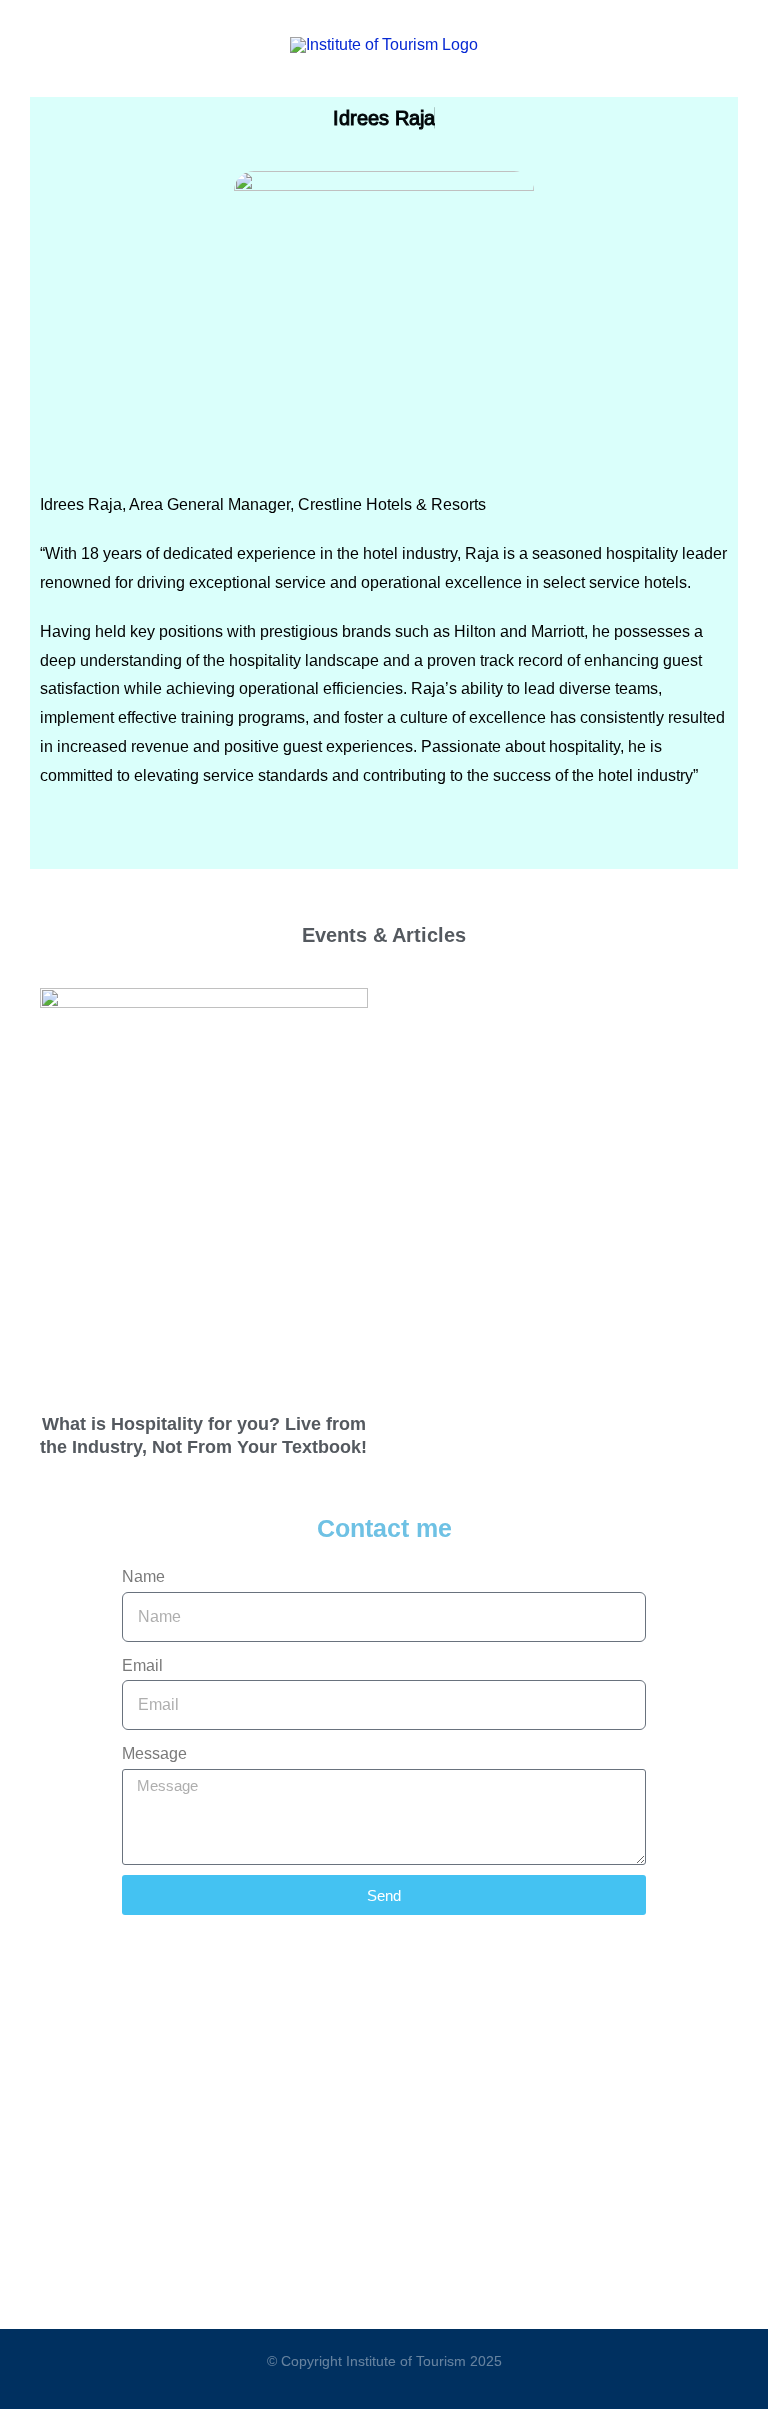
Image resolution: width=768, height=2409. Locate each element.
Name (143, 1576)
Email (142, 1665)
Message (154, 1753)
